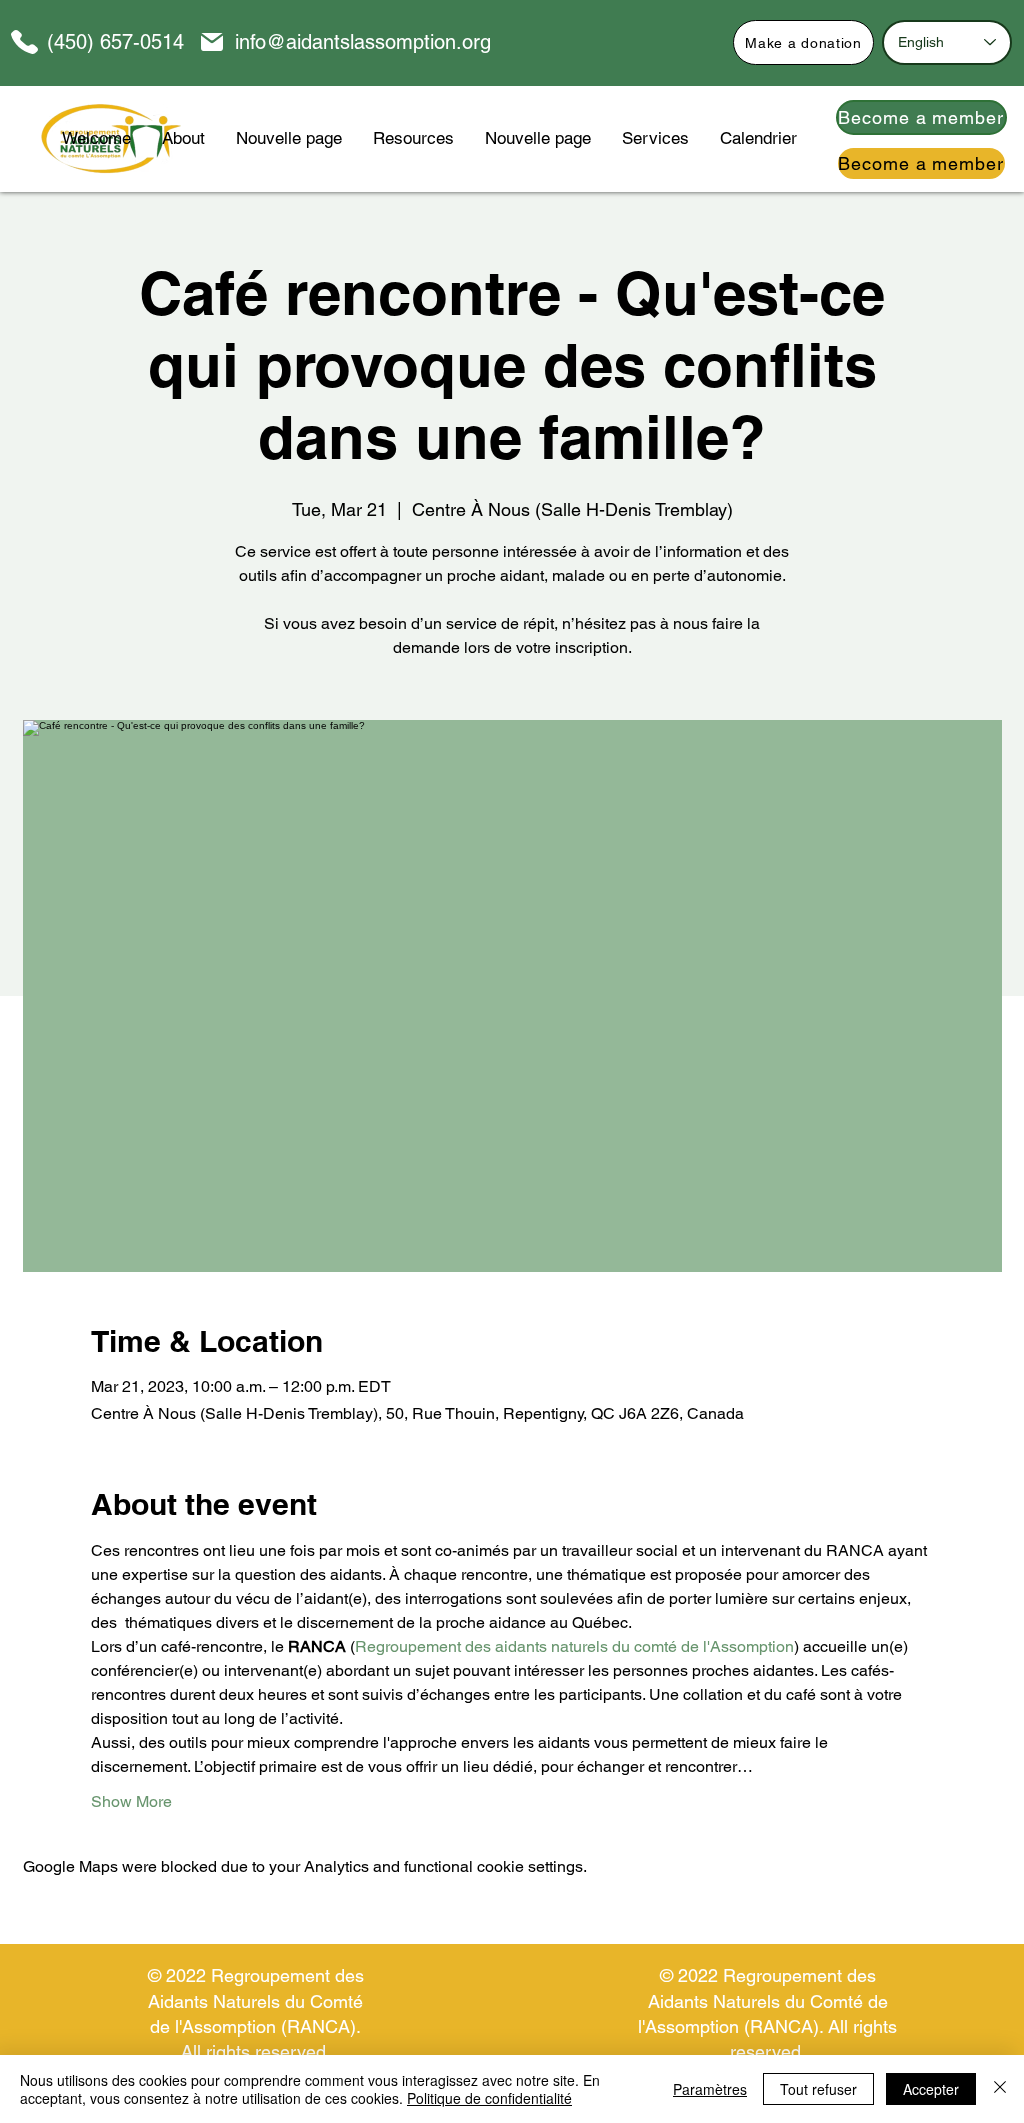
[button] (413, 138)
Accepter (931, 2089)
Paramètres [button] (710, 2089)
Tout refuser (818, 2089)
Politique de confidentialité (489, 2098)
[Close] (1000, 2089)
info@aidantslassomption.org (363, 42)
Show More (131, 1801)
